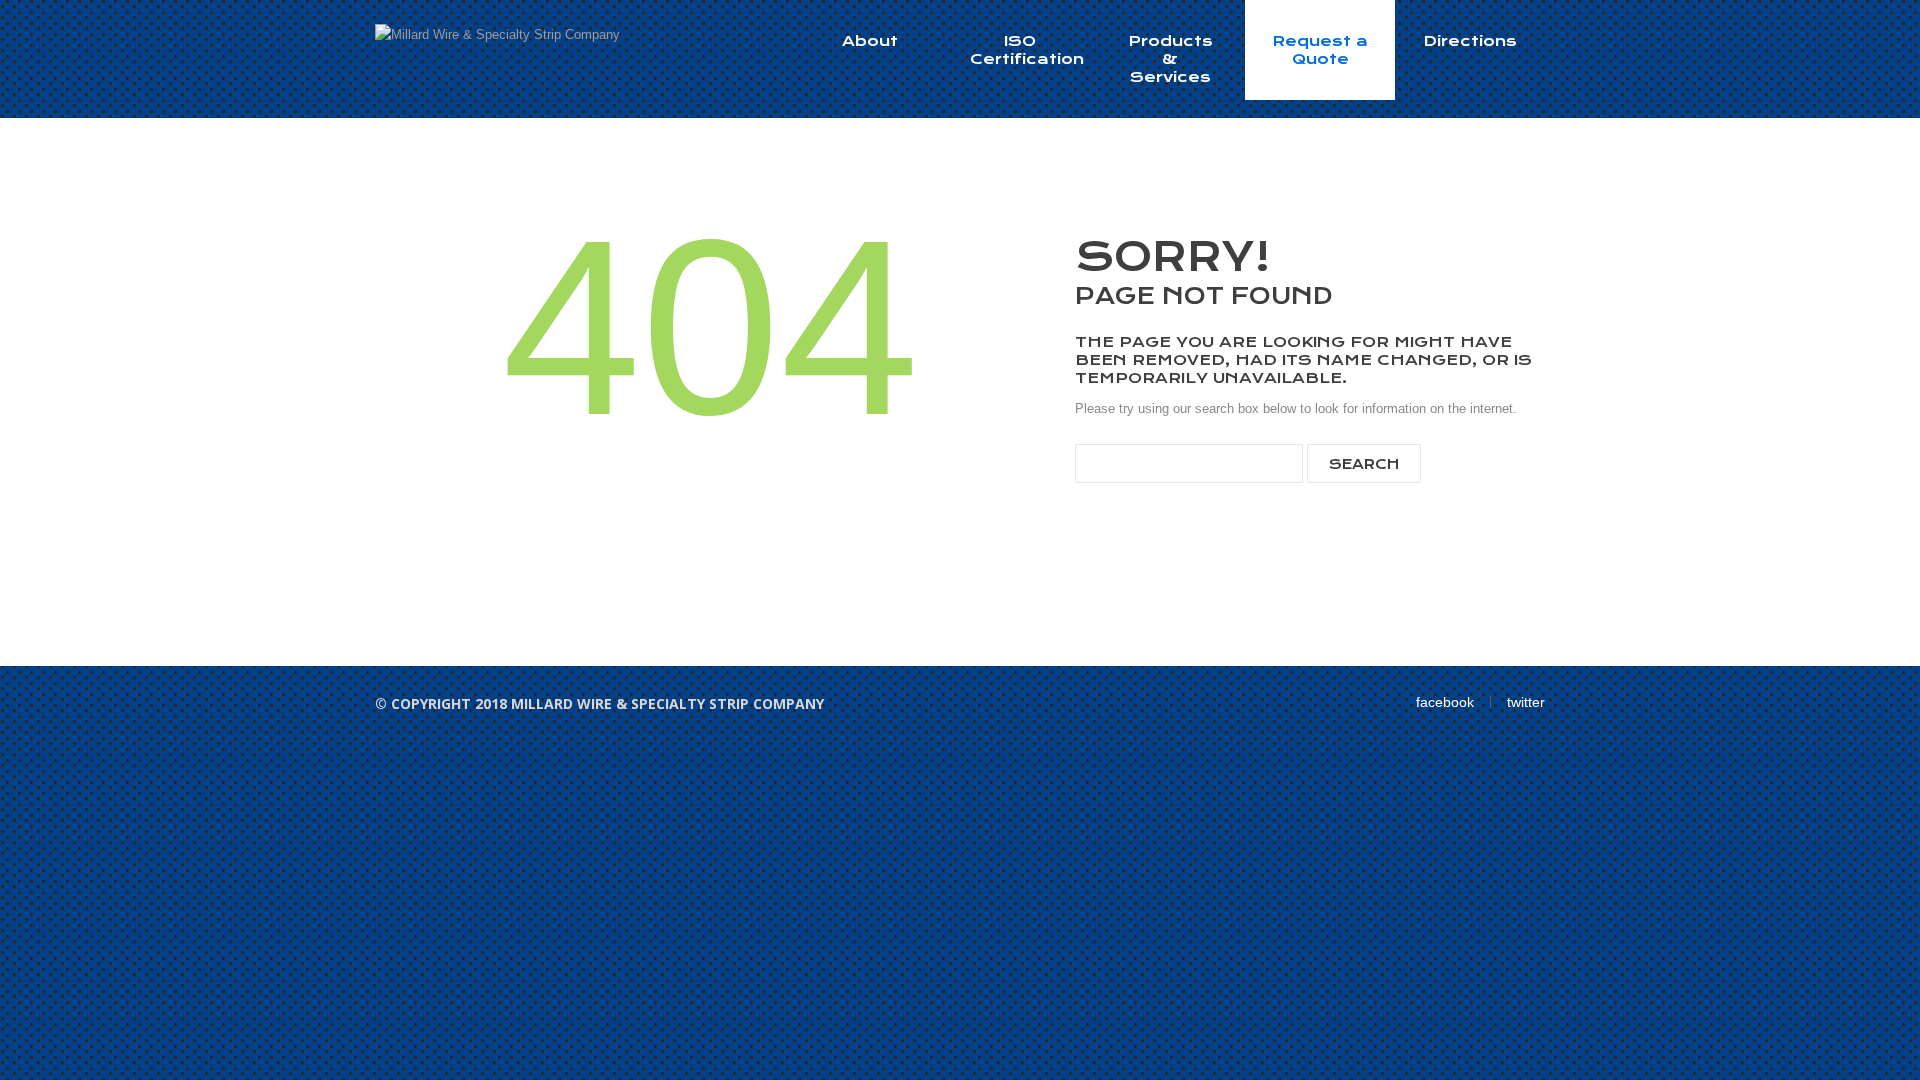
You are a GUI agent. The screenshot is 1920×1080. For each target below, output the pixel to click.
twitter (1526, 702)
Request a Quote (1320, 50)
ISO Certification (1027, 50)
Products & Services (1170, 59)
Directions (1470, 41)
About (870, 41)
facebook (1445, 702)
